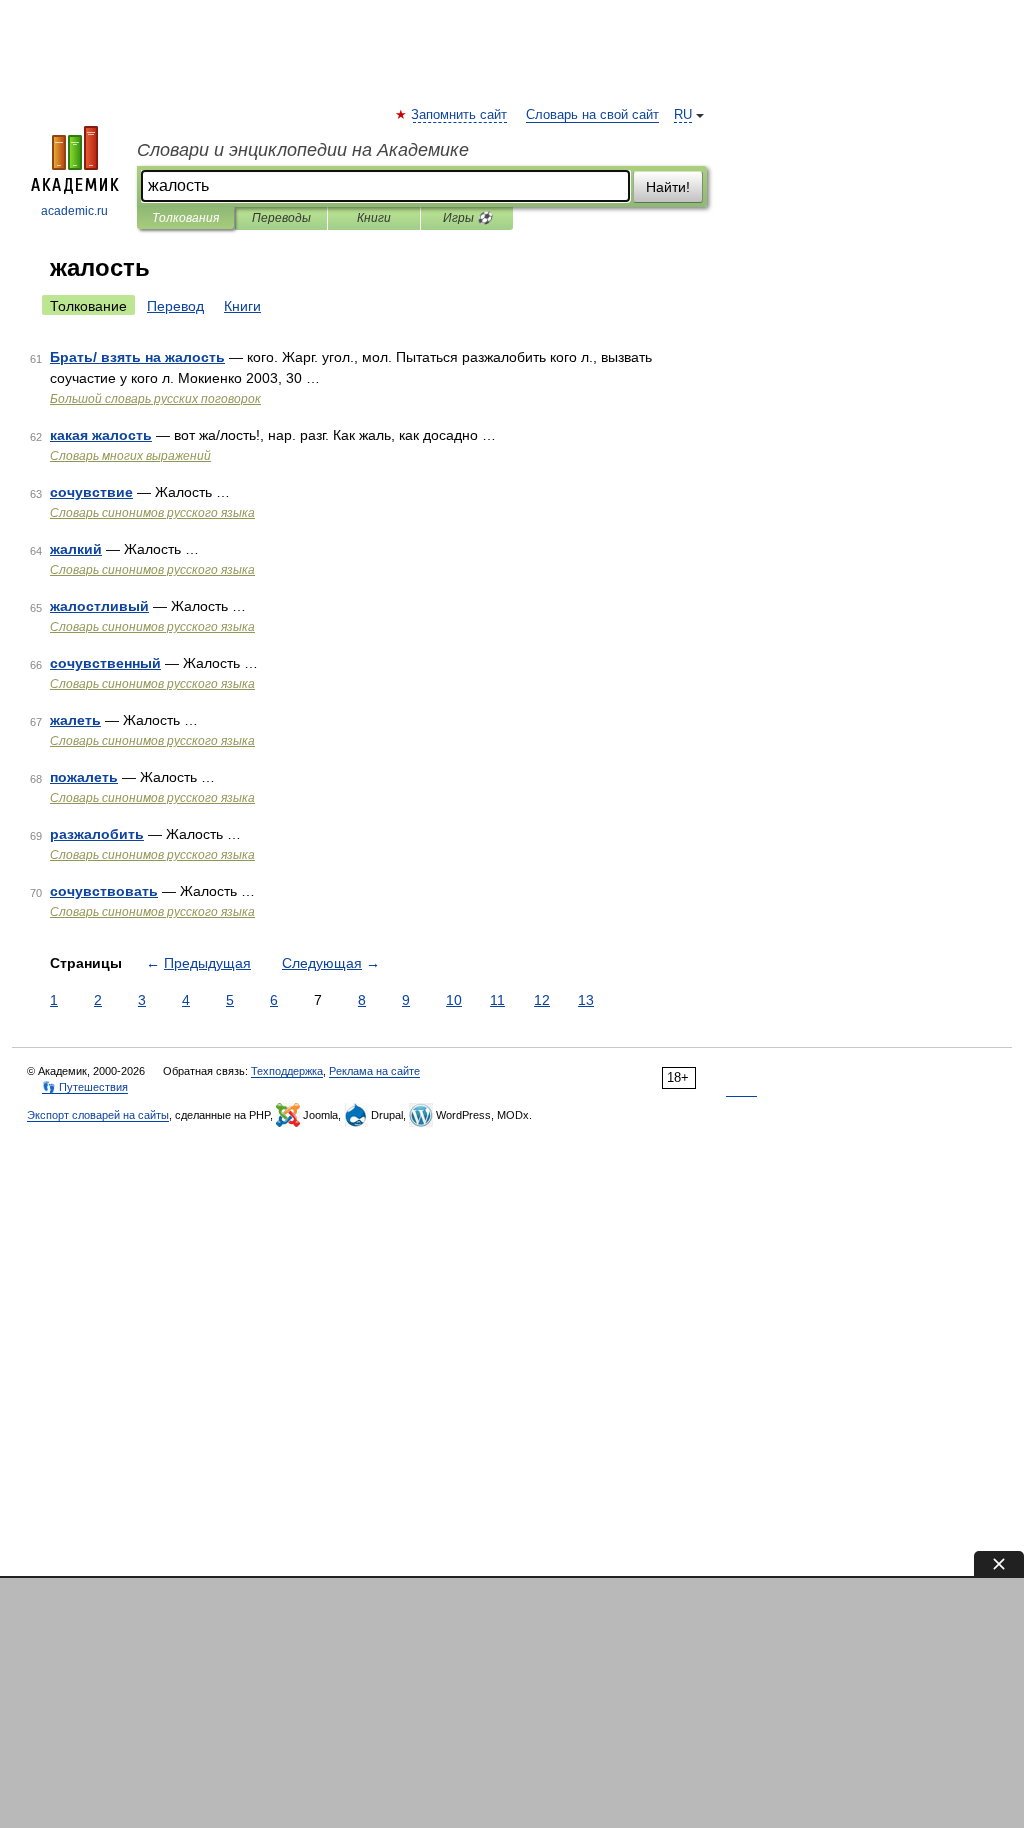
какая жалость (101, 435)
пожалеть (84, 777)
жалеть (75, 720)
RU (683, 115)
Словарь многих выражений (130, 456)
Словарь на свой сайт (592, 115)
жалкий (76, 549)
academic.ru (74, 211)
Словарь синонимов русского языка (152, 513)
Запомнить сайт (460, 115)
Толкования (185, 218)
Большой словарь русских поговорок (155, 399)
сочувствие (91, 492)
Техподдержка (287, 1071)
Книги (374, 218)
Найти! (668, 187)
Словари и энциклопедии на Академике (303, 150)
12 (542, 1000)
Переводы (281, 218)
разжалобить (97, 834)
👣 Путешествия (85, 1087)
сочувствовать (104, 891)
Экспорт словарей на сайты (98, 1115)
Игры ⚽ (467, 218)
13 (586, 1000)
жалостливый (99, 606)
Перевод (175, 306)
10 (454, 1000)
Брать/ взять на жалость (137, 357)
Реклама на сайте (374, 1071)
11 (497, 1000)
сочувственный (105, 663)
